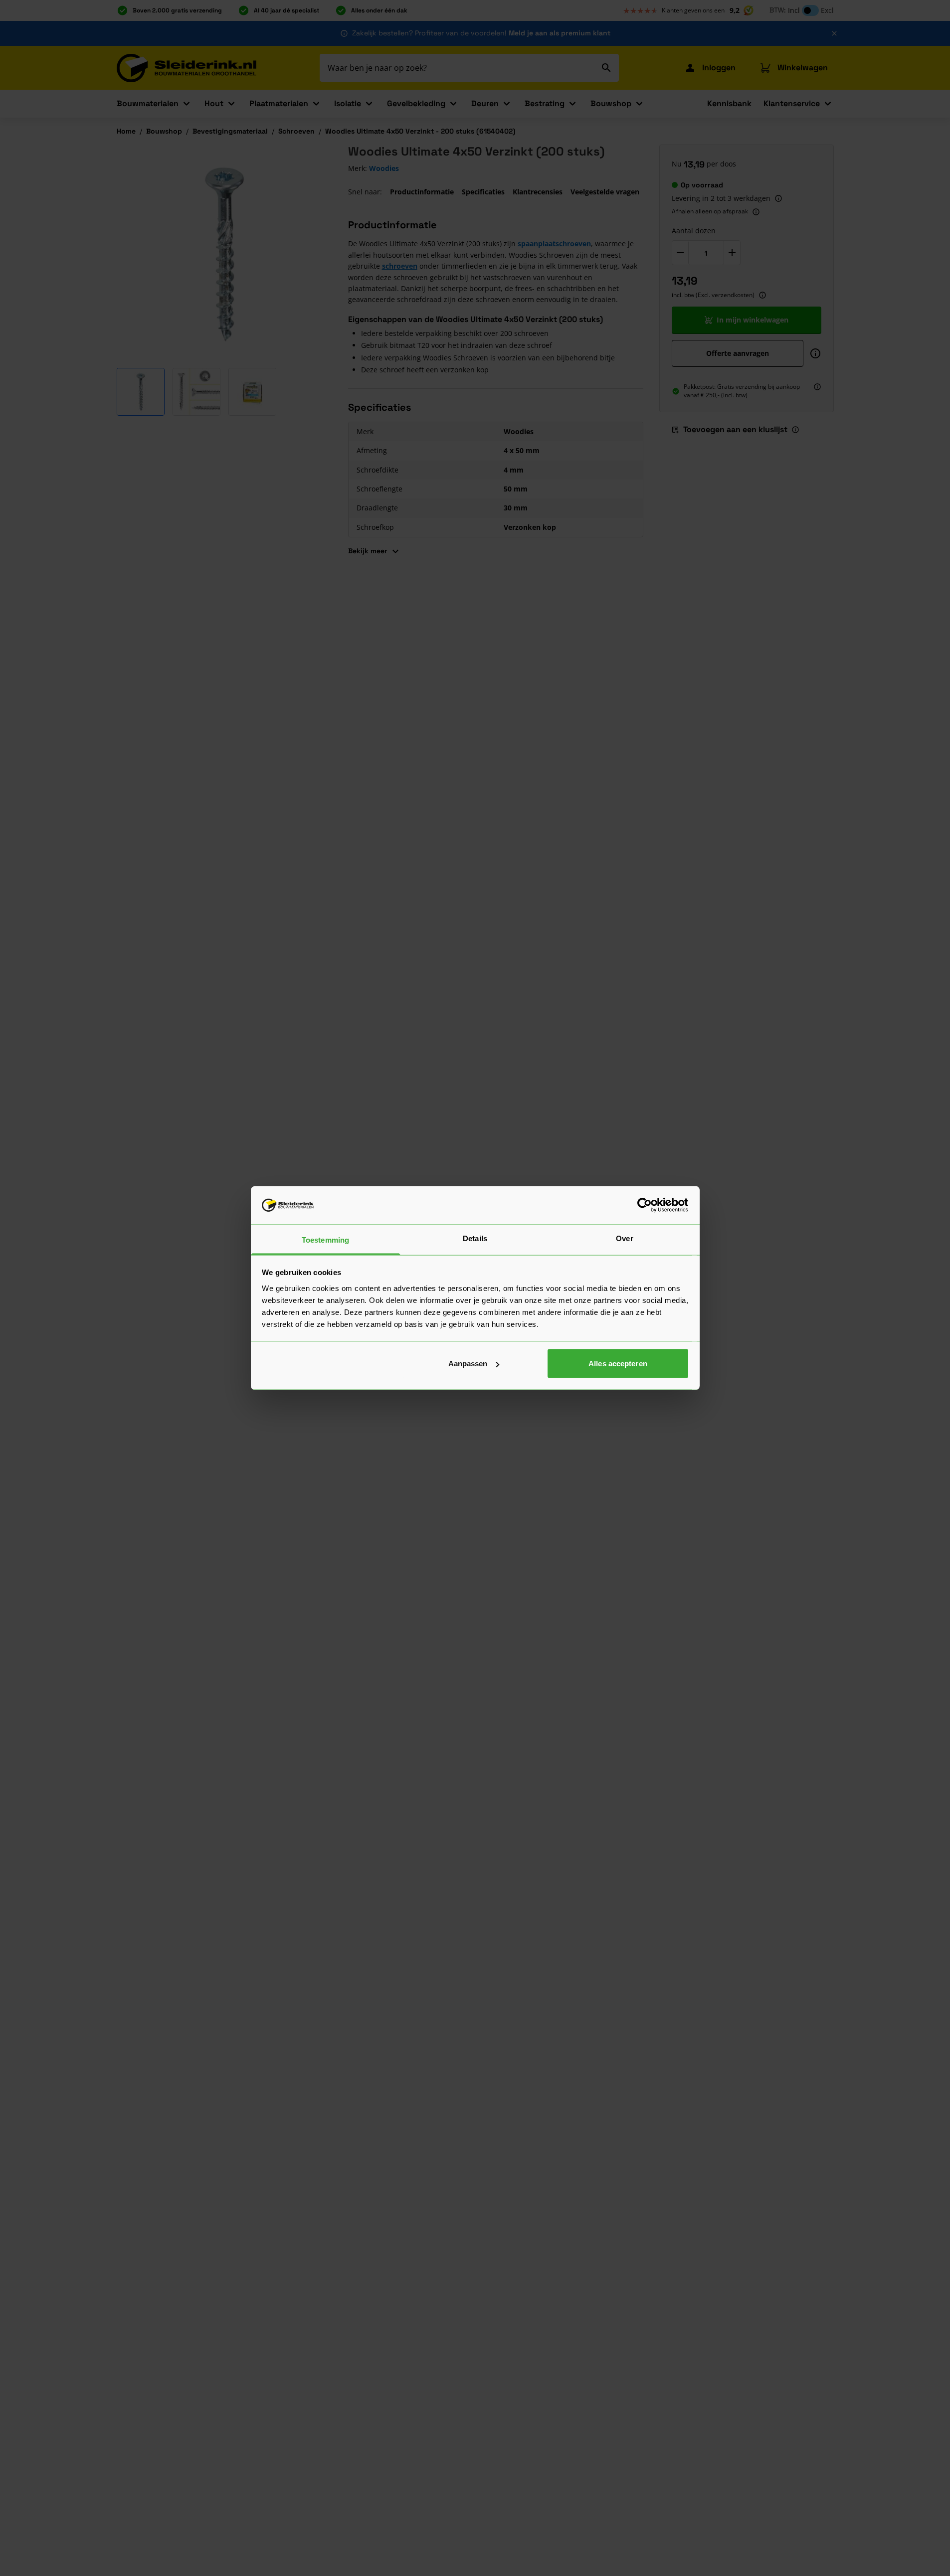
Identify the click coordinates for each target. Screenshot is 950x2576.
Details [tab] (475, 1238)
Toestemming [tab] (325, 1239)
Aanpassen (468, 1364)
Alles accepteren (618, 1364)
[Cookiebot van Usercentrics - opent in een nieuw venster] (645, 1205)
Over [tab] (624, 1238)
